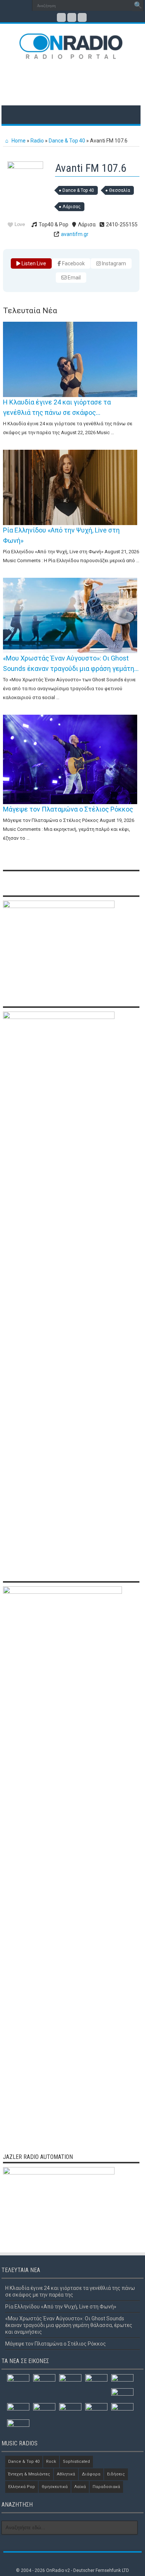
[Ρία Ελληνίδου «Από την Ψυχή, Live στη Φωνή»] (70, 487)
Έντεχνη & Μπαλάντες (29, 2474)
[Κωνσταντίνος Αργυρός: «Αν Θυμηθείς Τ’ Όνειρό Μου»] (122, 2380)
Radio (37, 141)
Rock (51, 2462)
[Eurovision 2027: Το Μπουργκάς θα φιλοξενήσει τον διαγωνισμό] (18, 2409)
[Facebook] (61, 17)
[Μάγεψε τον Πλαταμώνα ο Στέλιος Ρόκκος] (70, 759)
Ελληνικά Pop (22, 2487)
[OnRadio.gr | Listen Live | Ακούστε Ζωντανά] (71, 54)
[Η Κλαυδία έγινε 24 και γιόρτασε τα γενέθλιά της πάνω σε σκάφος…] (70, 359)
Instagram (113, 263)
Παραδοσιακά (106, 2487)
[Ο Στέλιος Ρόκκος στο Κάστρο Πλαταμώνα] (44, 2409)
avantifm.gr (75, 234)
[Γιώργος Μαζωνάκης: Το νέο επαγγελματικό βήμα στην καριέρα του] (70, 2410)
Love (20, 224)
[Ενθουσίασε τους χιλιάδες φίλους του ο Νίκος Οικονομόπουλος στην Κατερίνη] (122, 2411)
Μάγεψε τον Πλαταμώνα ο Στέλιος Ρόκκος (68, 809)
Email (74, 278)
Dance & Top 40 (67, 141)
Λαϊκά (80, 2487)
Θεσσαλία (120, 190)
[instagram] (82, 17)
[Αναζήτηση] (138, 6)
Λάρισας (72, 207)
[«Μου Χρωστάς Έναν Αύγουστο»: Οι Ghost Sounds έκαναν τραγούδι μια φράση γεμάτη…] (70, 616)
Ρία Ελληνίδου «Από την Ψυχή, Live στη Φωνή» (61, 2307)
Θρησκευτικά (55, 2487)
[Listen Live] (25, 167)
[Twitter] (72, 17)
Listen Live (33, 263)
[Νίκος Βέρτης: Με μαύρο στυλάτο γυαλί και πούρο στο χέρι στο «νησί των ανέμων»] (96, 2410)
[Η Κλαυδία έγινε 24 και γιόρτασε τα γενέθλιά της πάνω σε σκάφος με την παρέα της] (18, 2380)
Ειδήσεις (116, 2474)
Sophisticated (76, 2462)
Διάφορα (91, 2474)
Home (18, 141)
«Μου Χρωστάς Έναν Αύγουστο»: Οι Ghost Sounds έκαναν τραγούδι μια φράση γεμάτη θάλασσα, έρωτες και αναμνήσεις (69, 2325)
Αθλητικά (66, 2474)
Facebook (73, 263)
